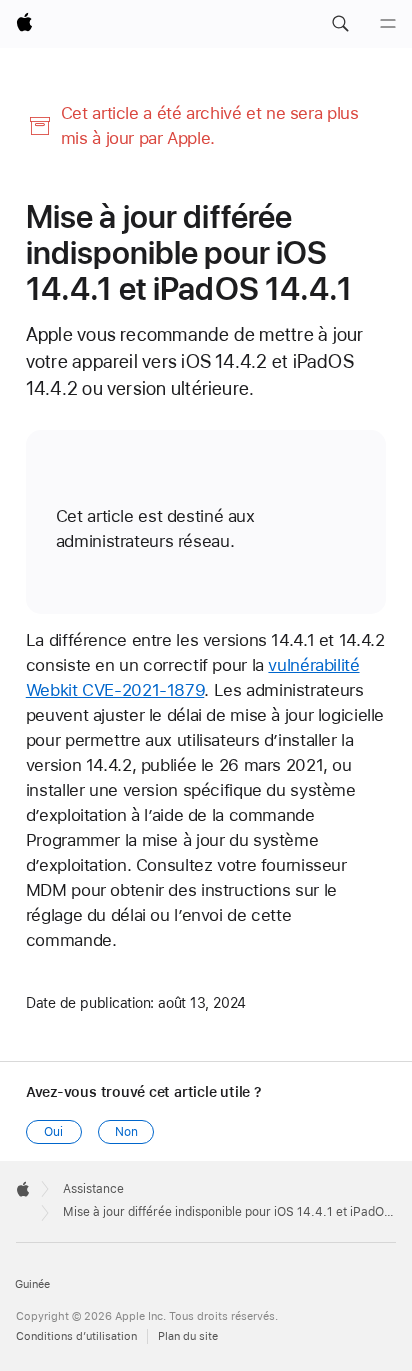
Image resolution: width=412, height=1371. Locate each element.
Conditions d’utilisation (76, 1336)
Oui (53, 1132)
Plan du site (188, 1336)
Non (126, 1132)
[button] (340, 24)
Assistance (93, 1189)
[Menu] (388, 24)
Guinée (32, 1284)
